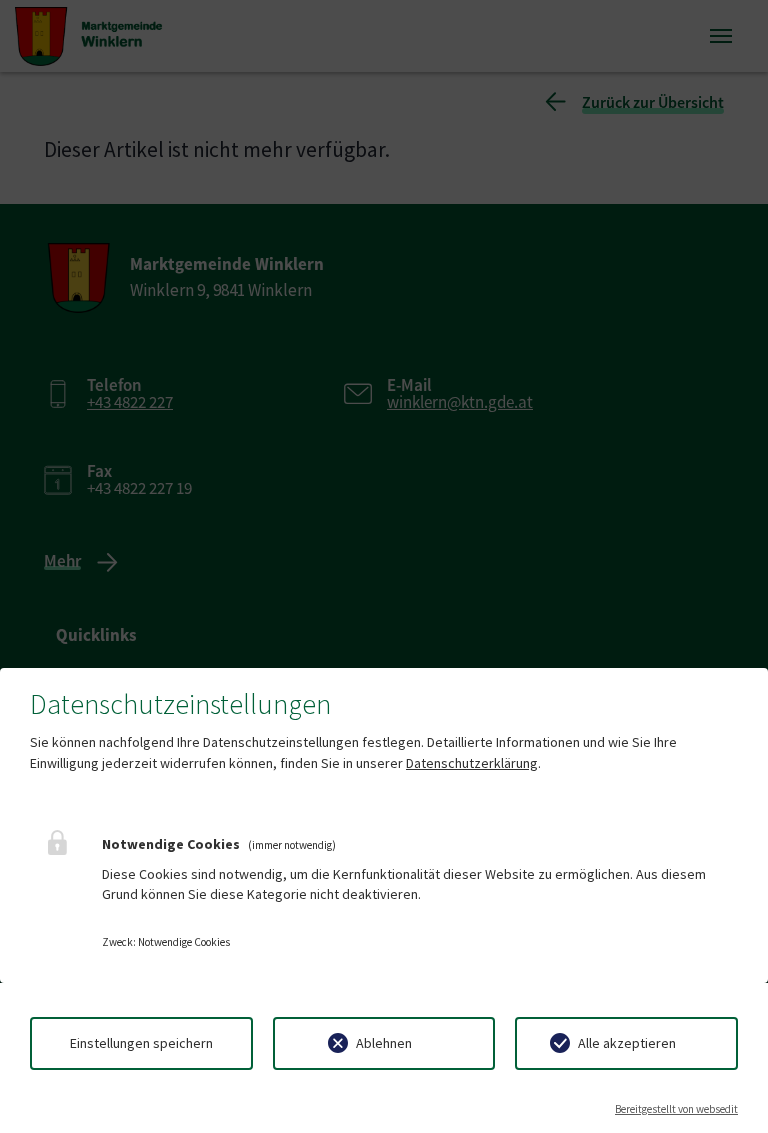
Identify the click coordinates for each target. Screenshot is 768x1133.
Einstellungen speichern (141, 1043)
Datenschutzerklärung (472, 763)
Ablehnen (384, 1043)
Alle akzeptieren (627, 1043)
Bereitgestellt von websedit (676, 1109)
